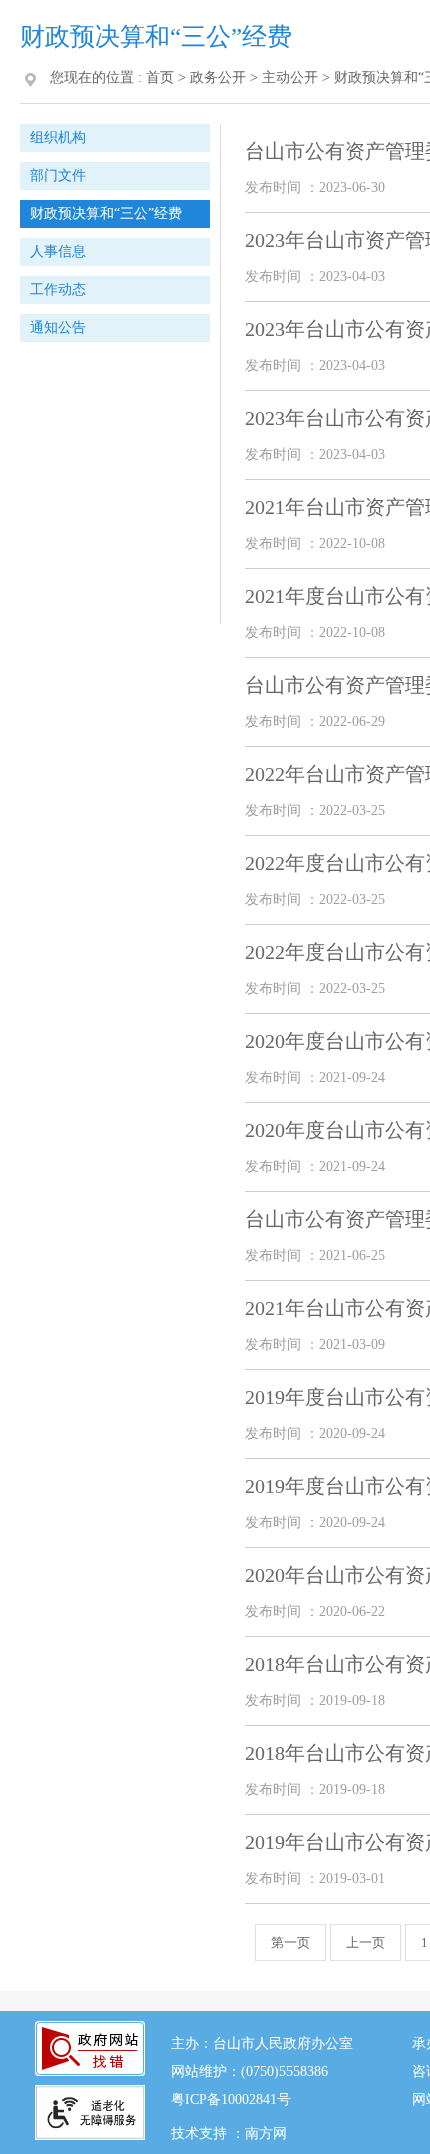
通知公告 (58, 327)
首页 (160, 77)
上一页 (365, 1942)
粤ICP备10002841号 (231, 2099)
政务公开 (218, 77)
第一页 (290, 1942)
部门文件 (58, 175)
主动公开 (290, 77)
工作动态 (58, 289)
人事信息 (58, 251)
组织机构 (58, 137)
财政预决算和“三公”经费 (106, 213)
